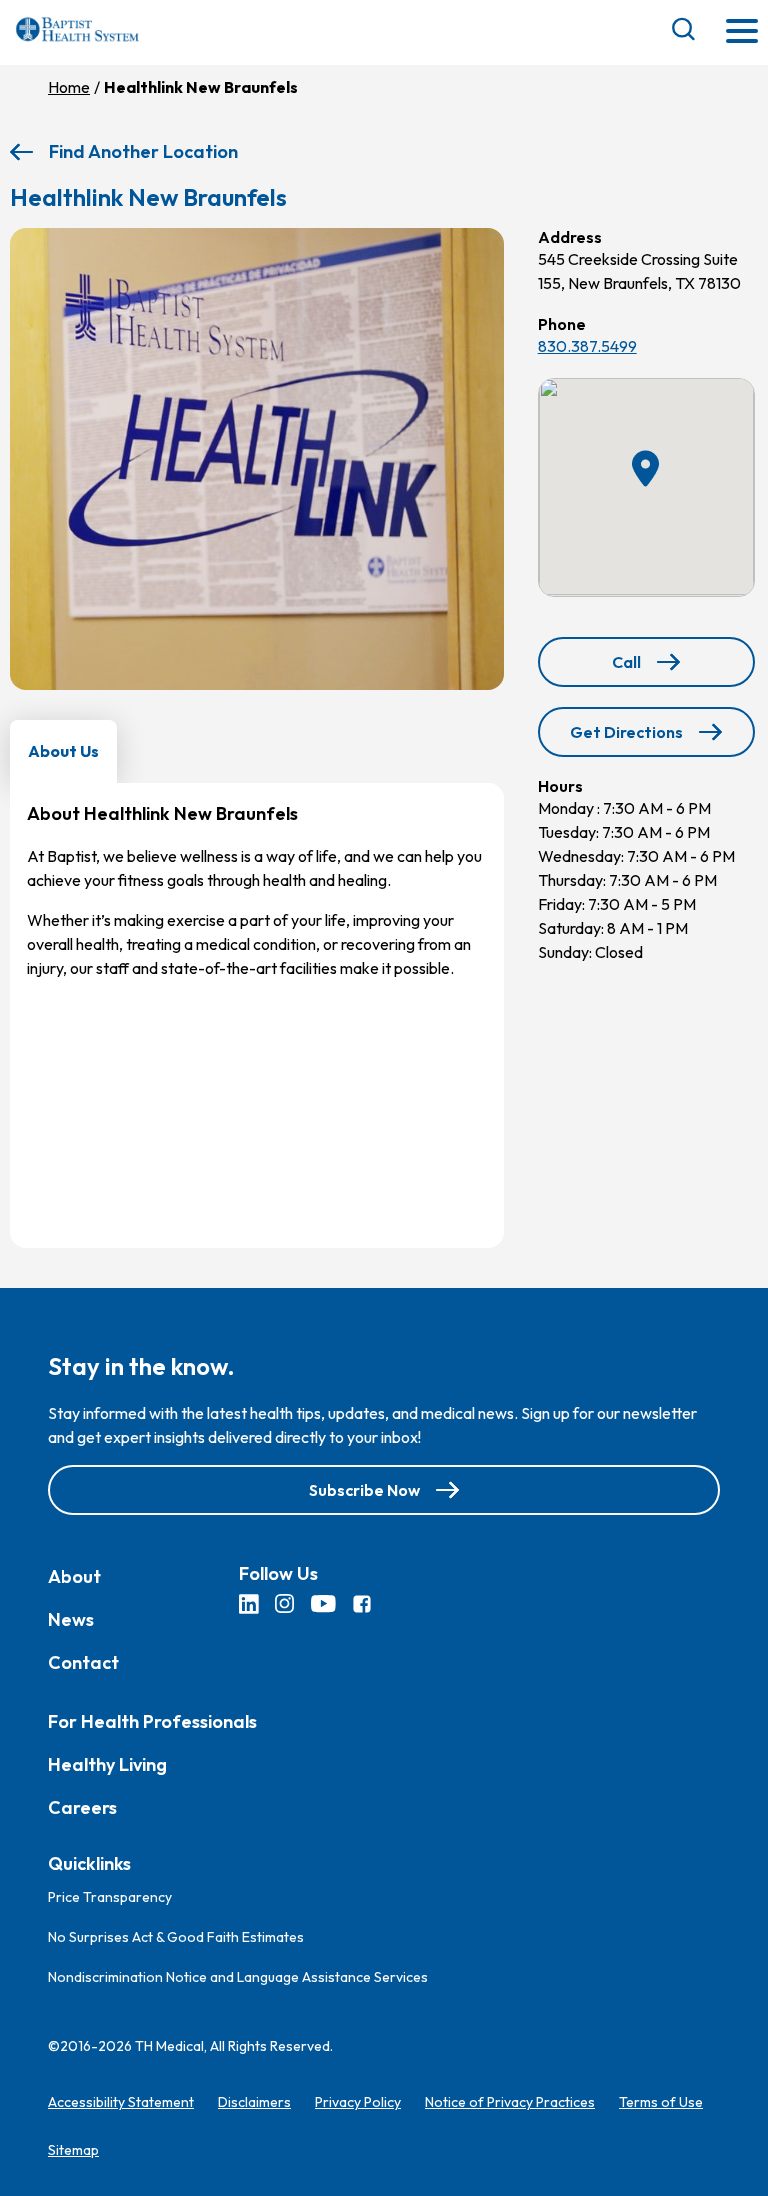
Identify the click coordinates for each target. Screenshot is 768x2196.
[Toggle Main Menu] (742, 32)
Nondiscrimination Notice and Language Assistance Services (238, 1977)
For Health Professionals (152, 1720)
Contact (83, 1661)
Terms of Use (661, 2102)
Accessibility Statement (121, 2102)
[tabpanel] (257, 1015)
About (74, 1575)
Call (681, 668)
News (71, 1618)
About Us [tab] (63, 751)
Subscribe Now (364, 1489)
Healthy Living (107, 1763)
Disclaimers (254, 2102)
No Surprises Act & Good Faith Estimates (176, 1937)
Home (69, 87)
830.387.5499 (587, 346)
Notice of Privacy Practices (510, 2102)
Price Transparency (110, 1897)
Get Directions (631, 739)
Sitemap (73, 2150)
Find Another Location (143, 151)
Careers (82, 1806)
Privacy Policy (358, 2102)
